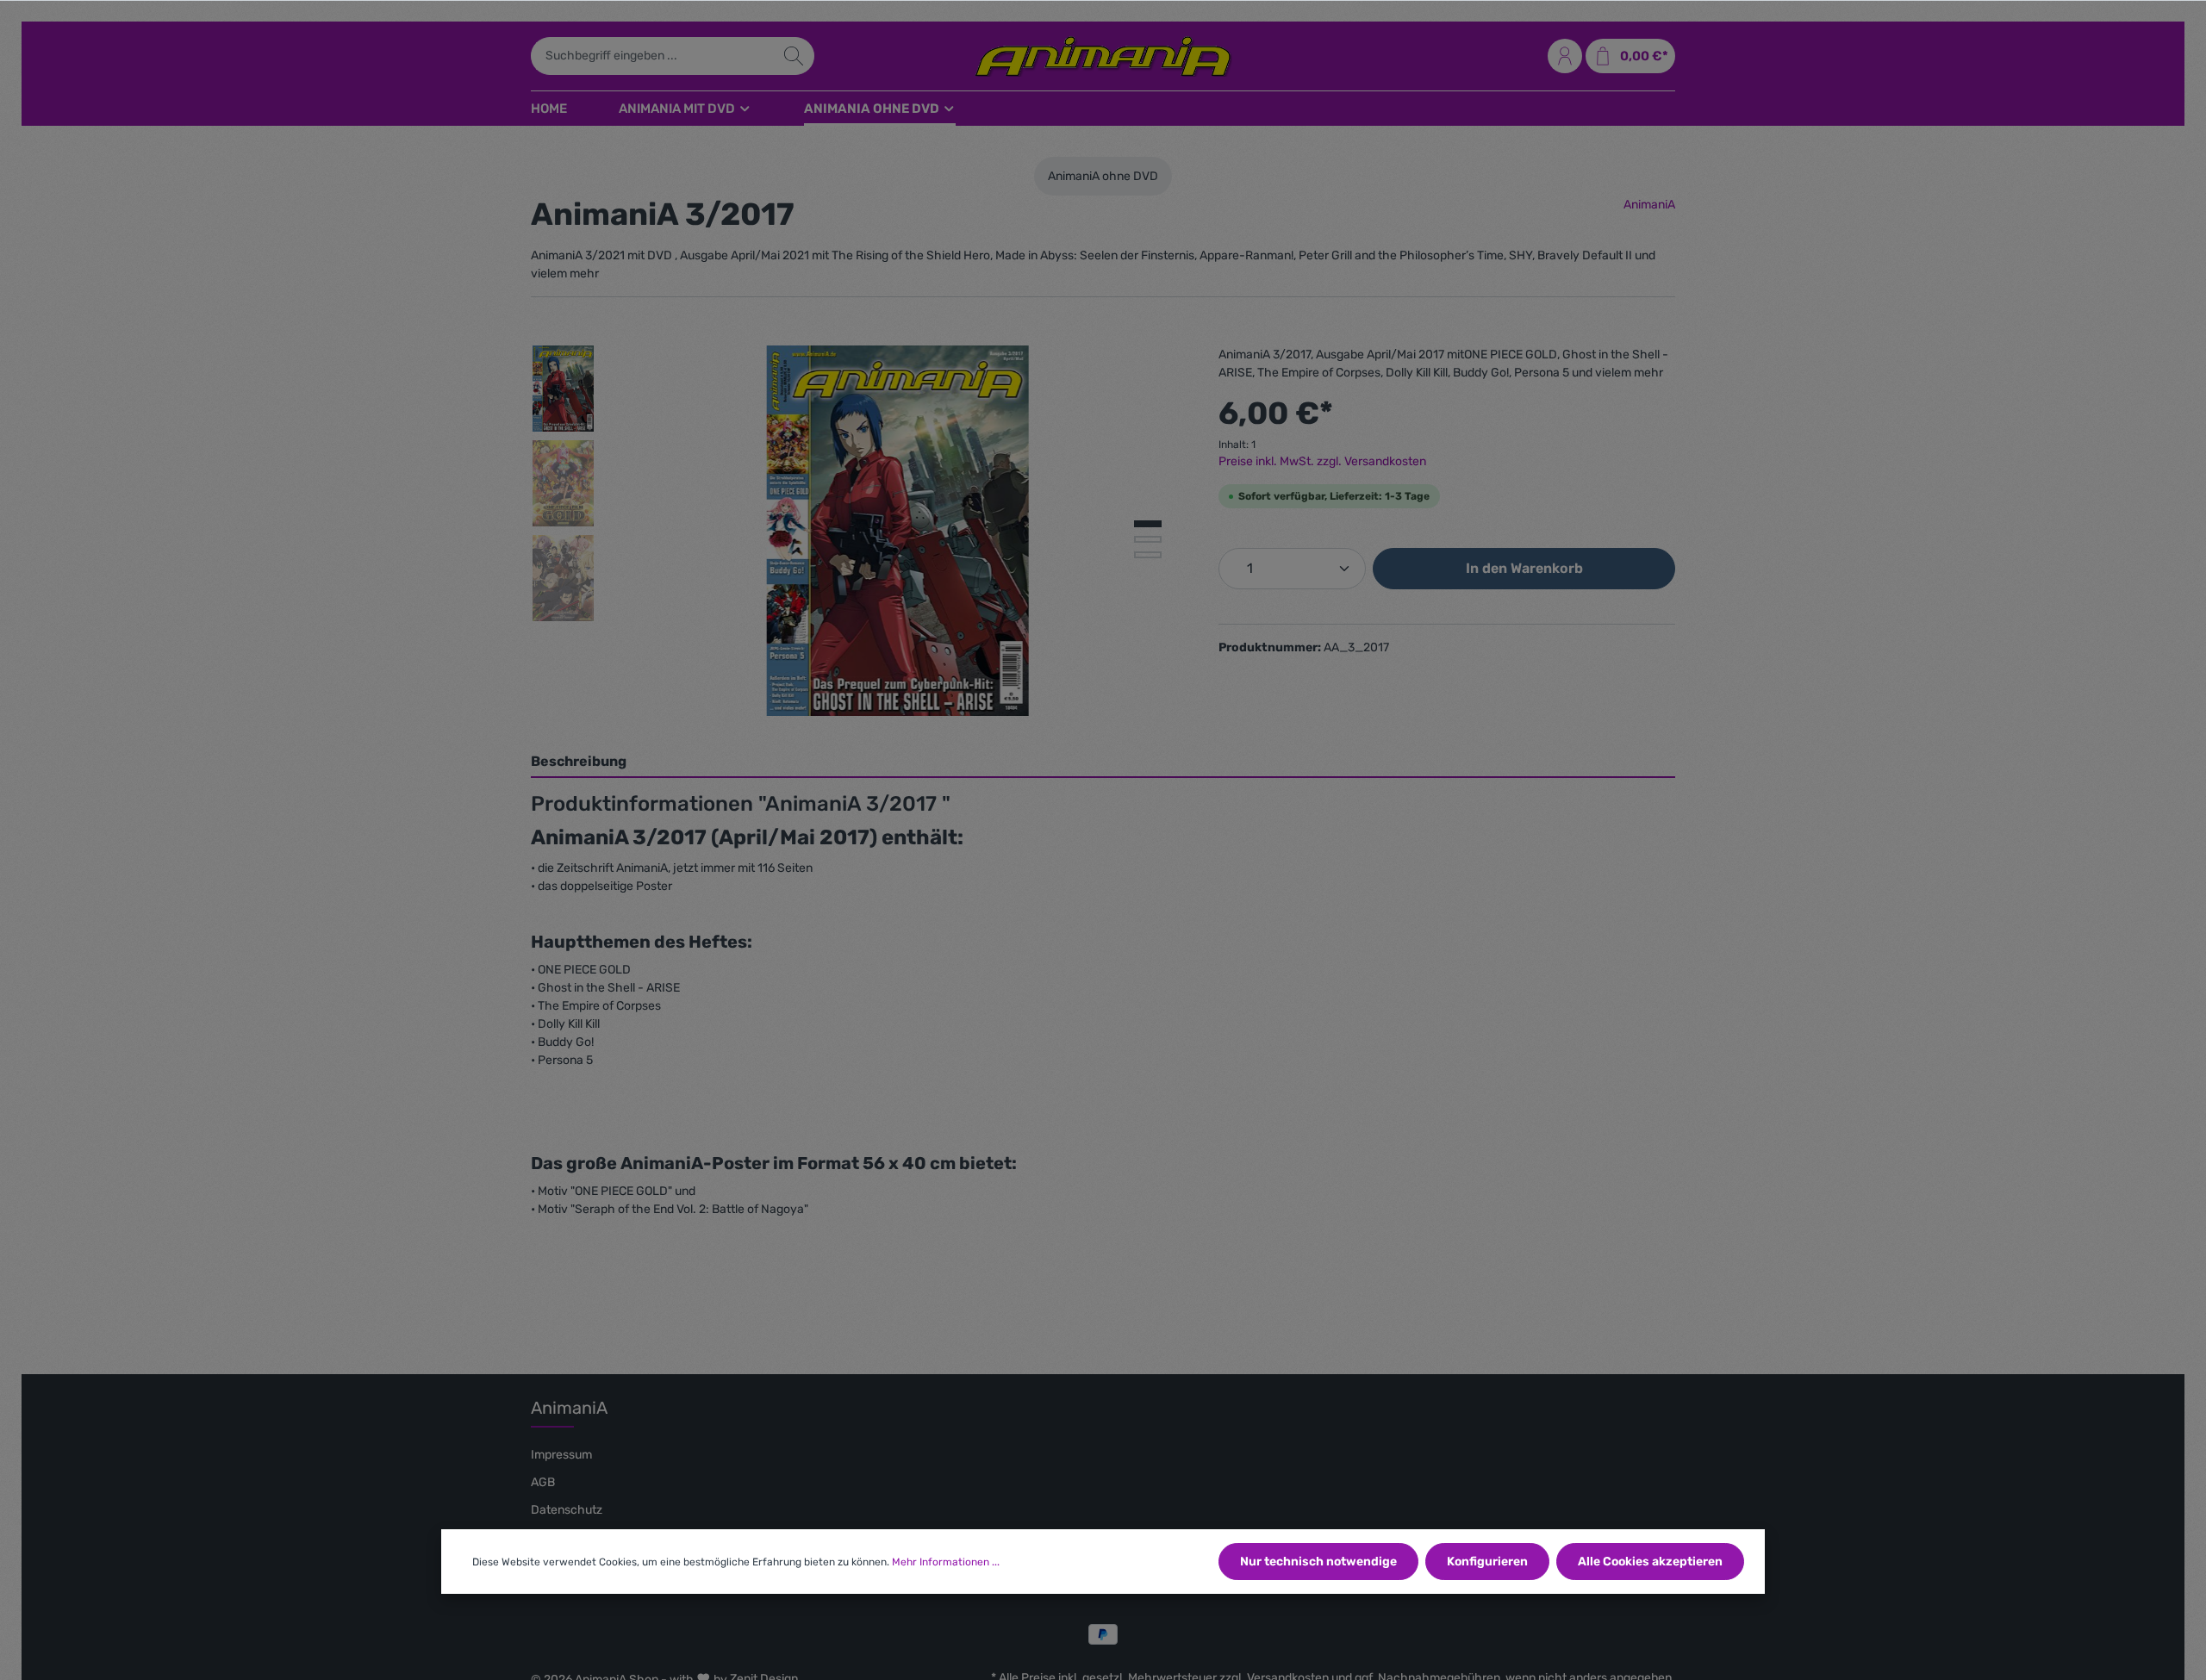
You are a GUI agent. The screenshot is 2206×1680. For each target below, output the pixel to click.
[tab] (1103, 762)
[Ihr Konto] (1565, 56)
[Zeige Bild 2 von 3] (1148, 539)
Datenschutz (567, 1510)
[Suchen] (794, 56)
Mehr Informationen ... (946, 1562)
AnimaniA (1649, 205)
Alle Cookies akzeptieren (1650, 1562)
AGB (543, 1482)
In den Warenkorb (1524, 568)
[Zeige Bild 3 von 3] (1148, 555)
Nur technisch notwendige (1318, 1562)
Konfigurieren (1487, 1562)
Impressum (561, 1455)
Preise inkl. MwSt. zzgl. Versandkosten (1322, 461)
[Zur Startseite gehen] (1103, 56)
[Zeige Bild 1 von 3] (1148, 524)
